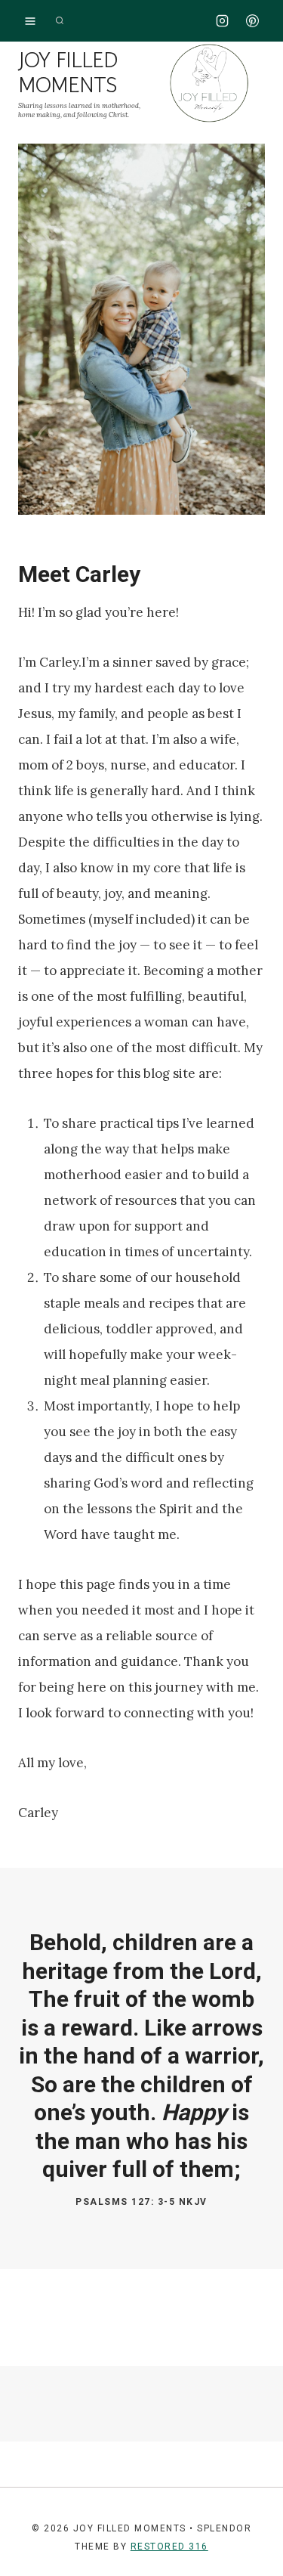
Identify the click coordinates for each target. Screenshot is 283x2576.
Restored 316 (169, 2547)
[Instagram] (223, 21)
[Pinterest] (252, 21)
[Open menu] (31, 21)
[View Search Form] (60, 21)
